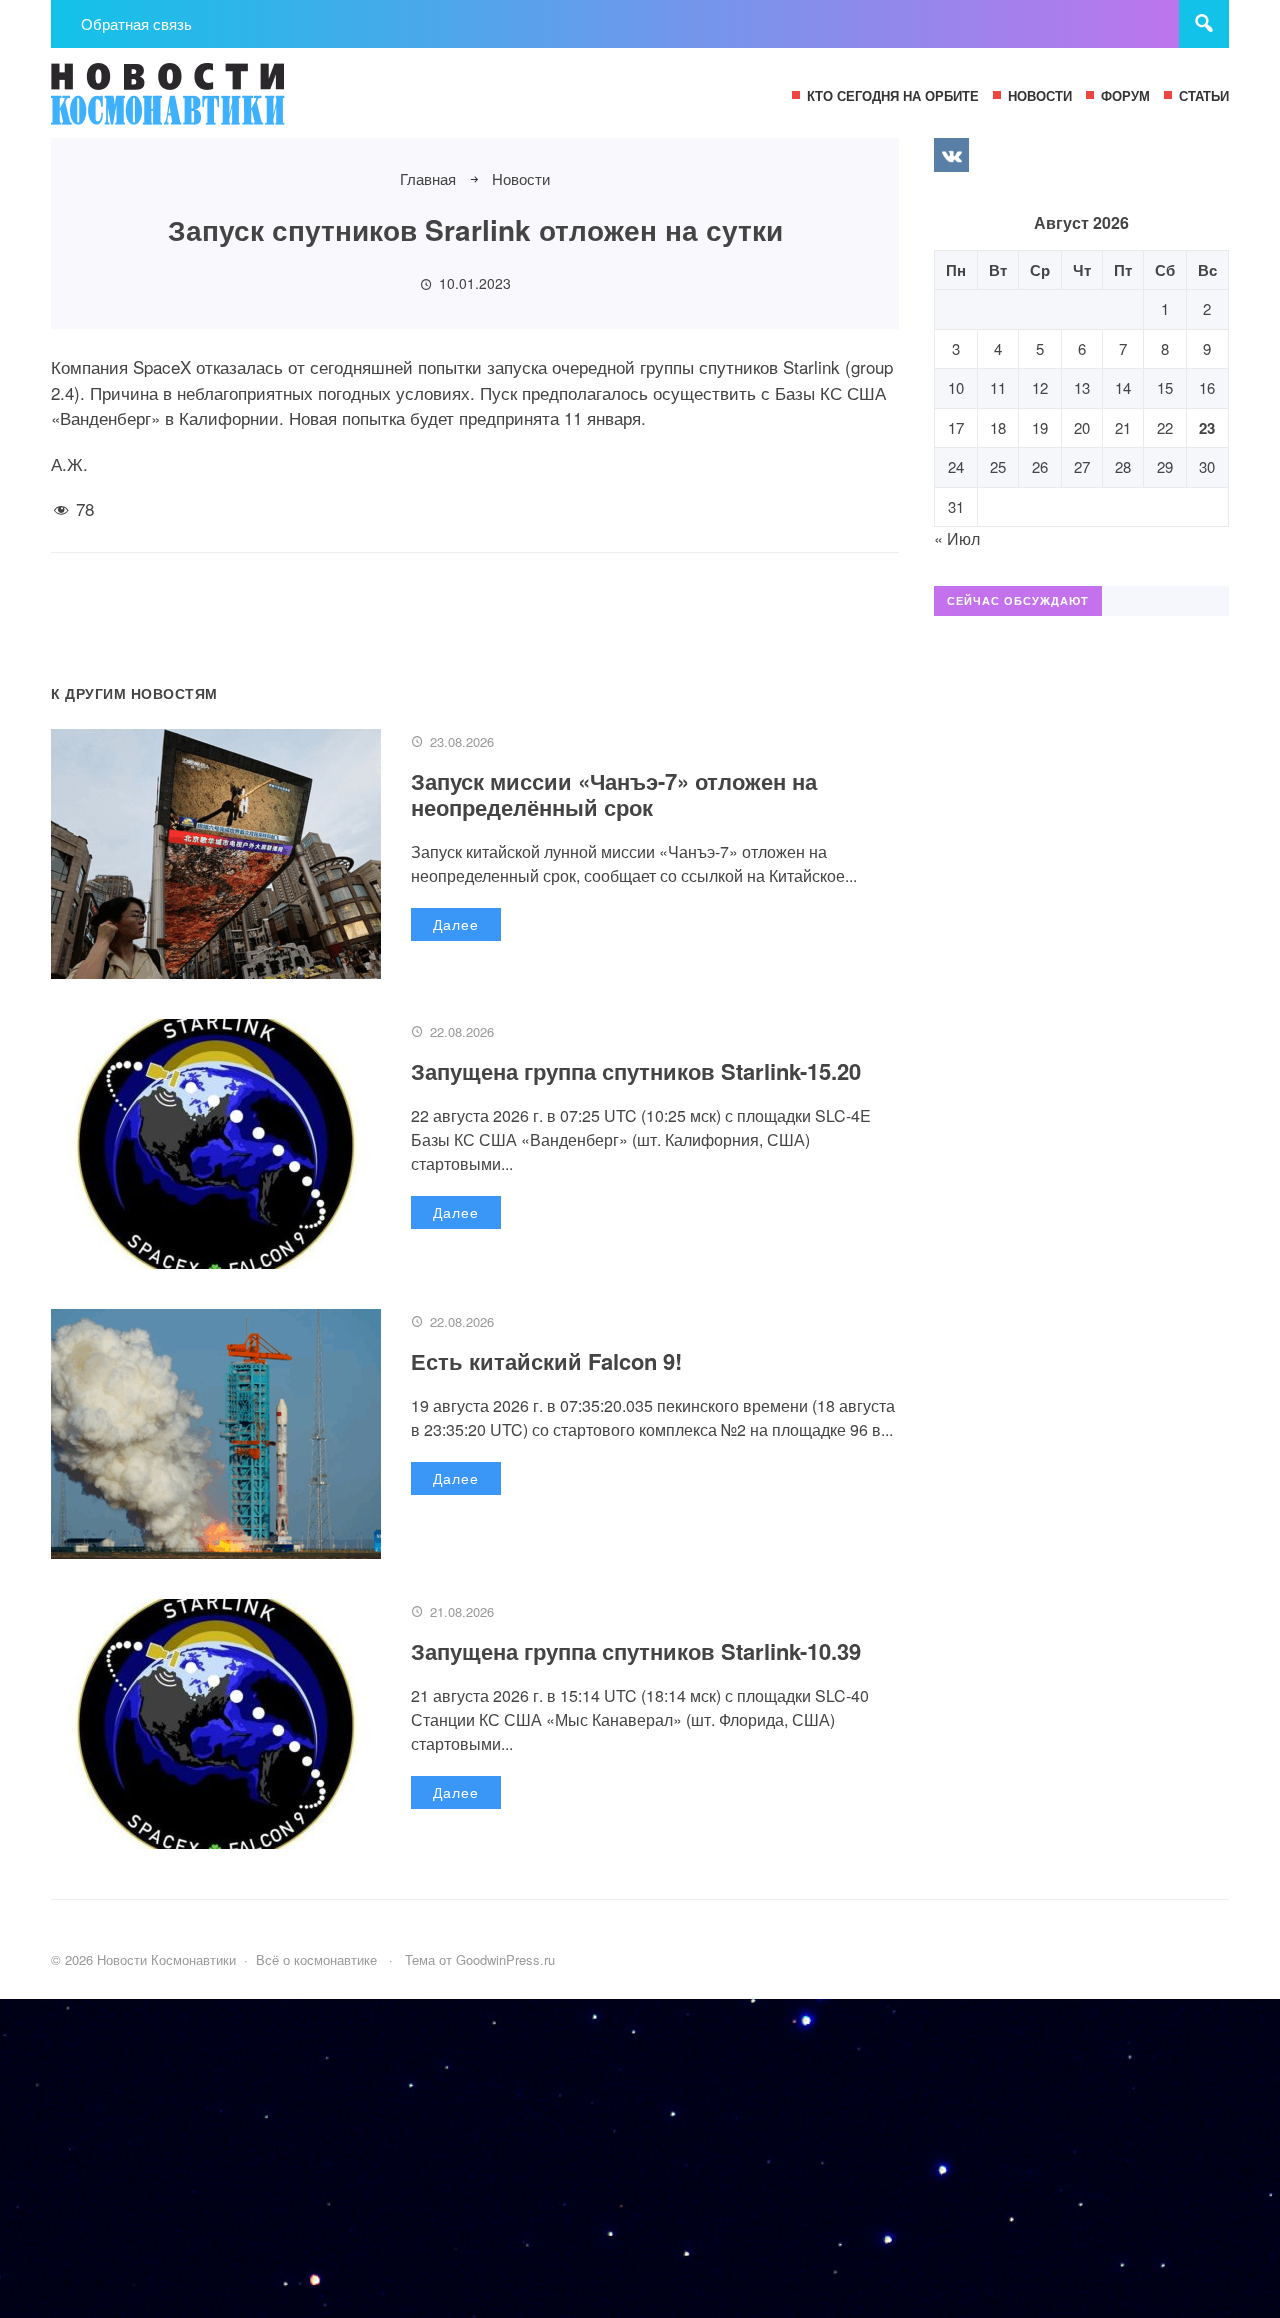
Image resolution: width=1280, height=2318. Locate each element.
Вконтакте (951, 155)
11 (998, 387)
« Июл (957, 538)
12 (1040, 387)
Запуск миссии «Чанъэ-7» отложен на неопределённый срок (614, 794)
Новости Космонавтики (201, 103)
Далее (456, 924)
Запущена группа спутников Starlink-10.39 (636, 1651)
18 (998, 427)
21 (1123, 427)
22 (1165, 427)
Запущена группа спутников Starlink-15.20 (636, 1071)
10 (956, 387)
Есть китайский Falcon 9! (546, 1361)
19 (1040, 427)
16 (1207, 387)
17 (956, 427)
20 (1082, 427)
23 (1207, 428)
